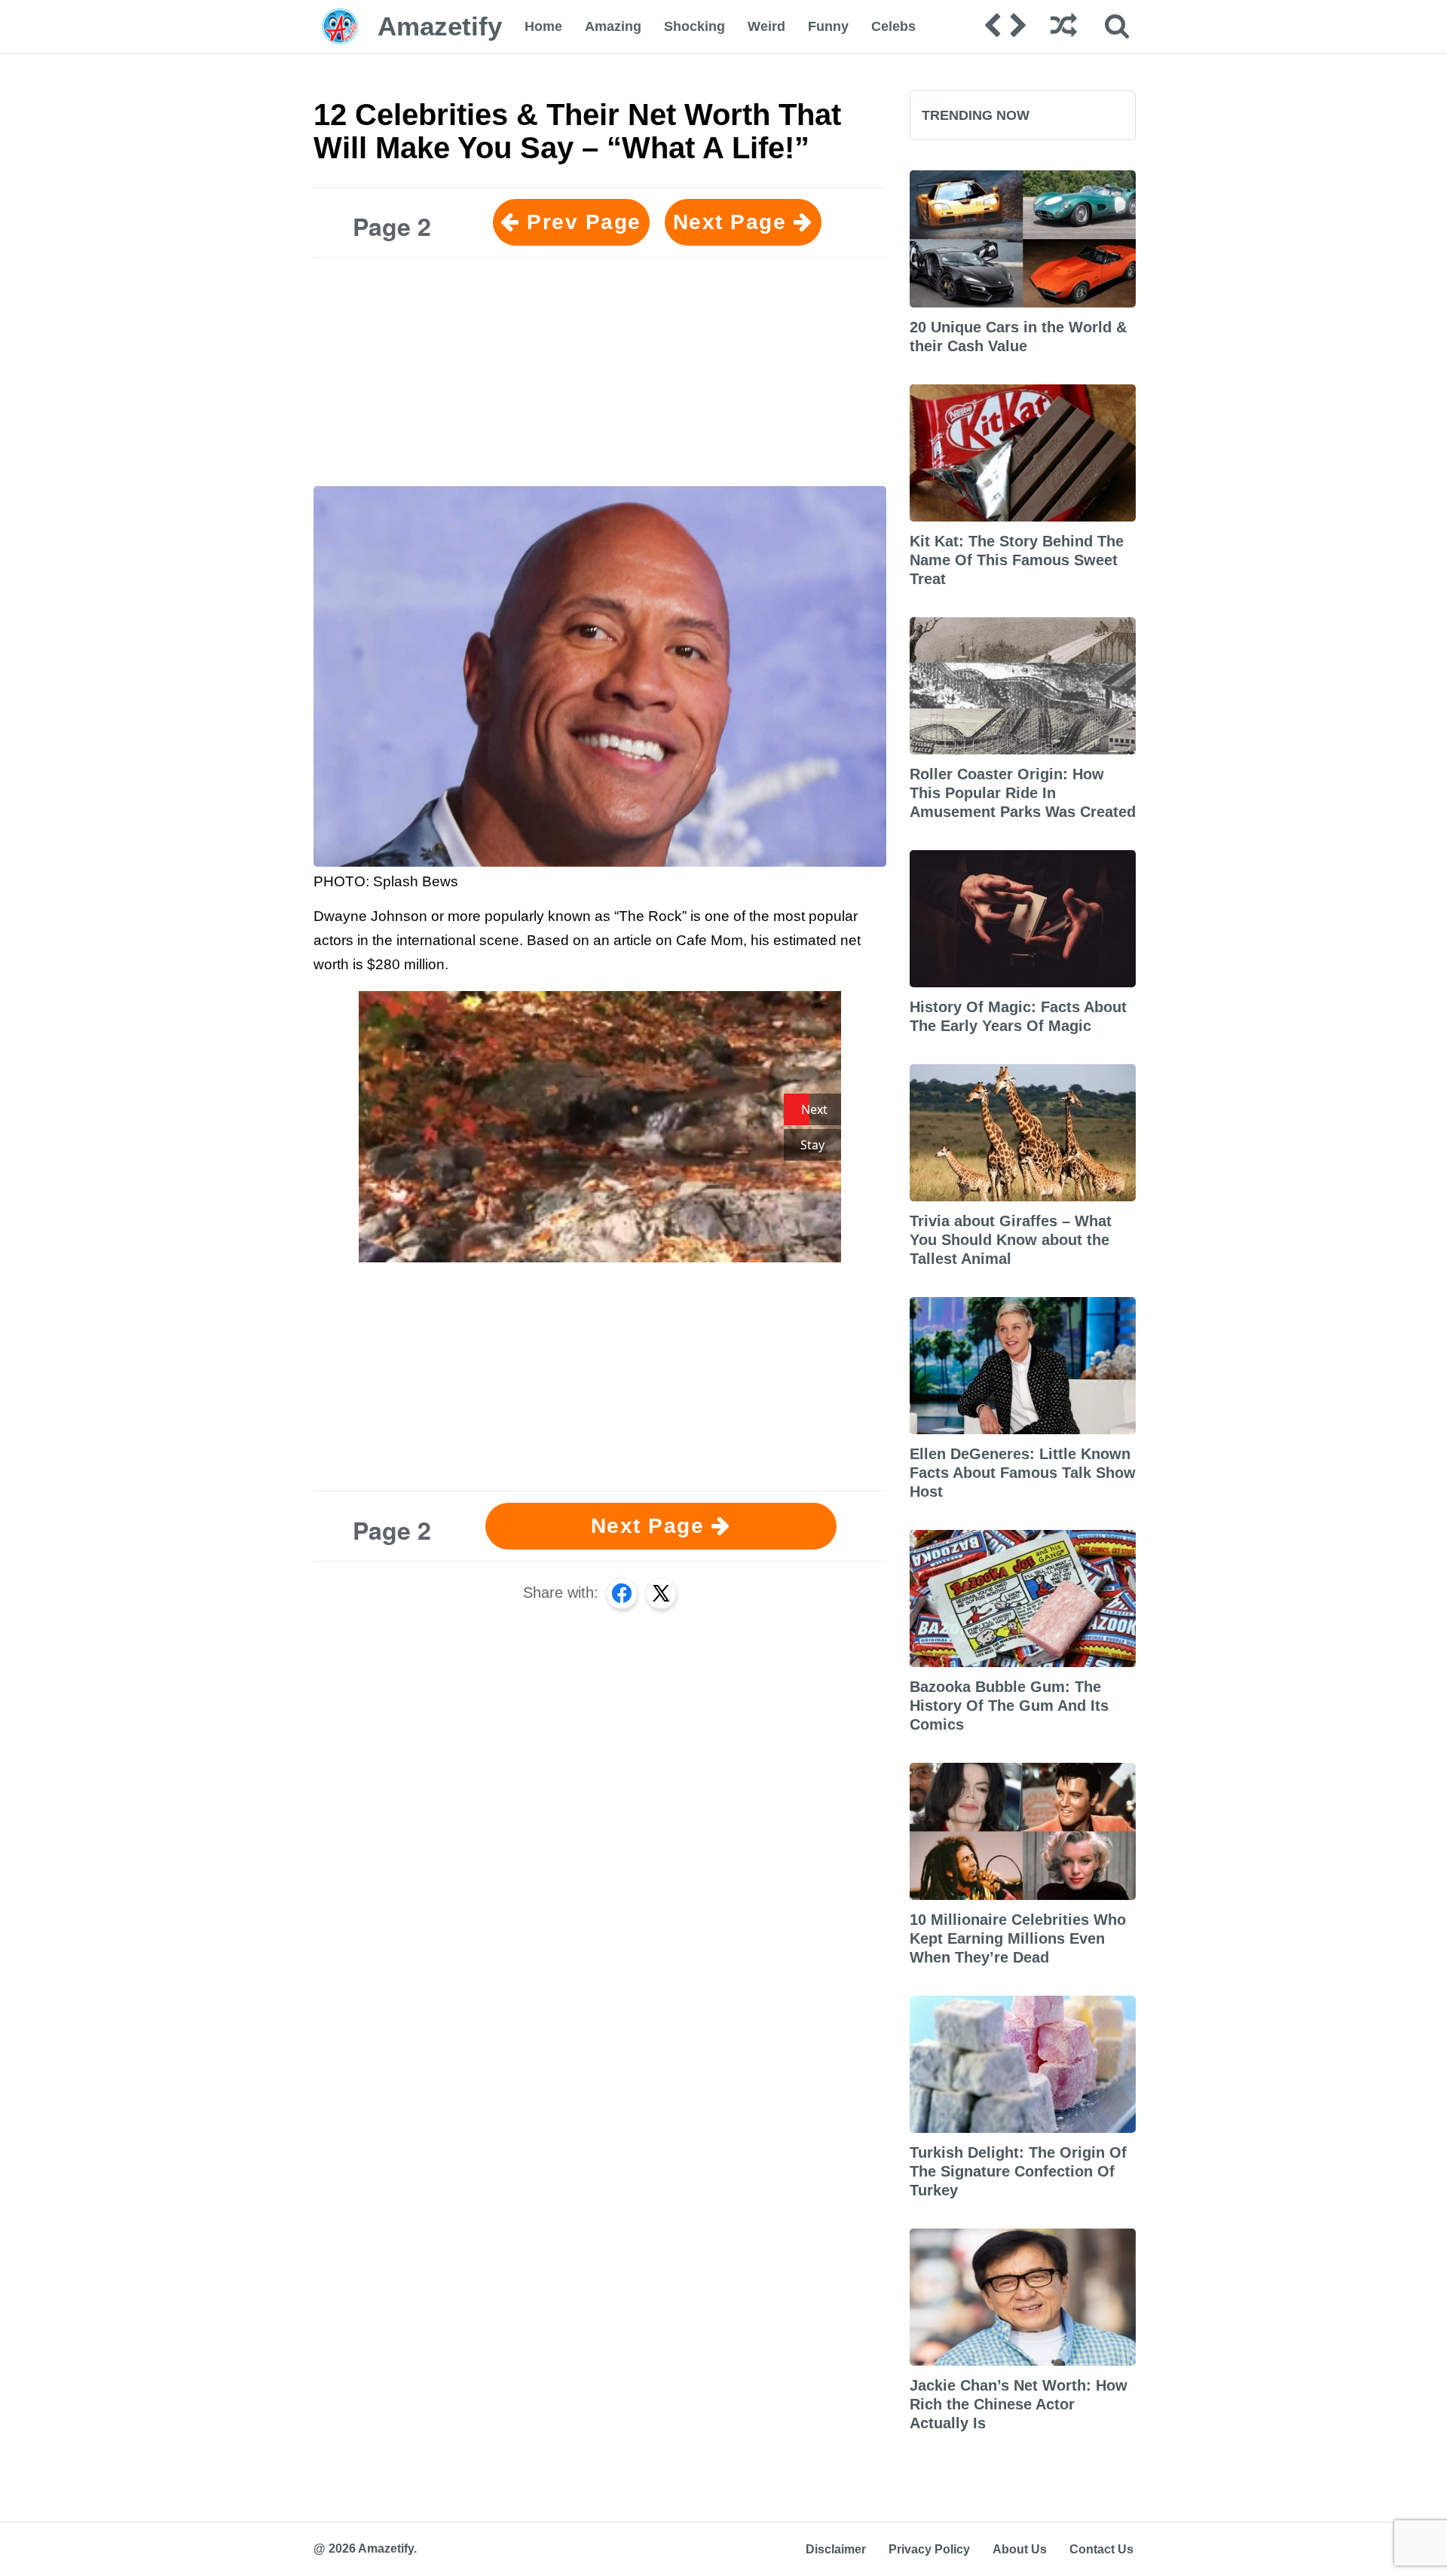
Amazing (613, 26)
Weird (766, 26)
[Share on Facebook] (622, 1593)
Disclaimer (836, 2549)
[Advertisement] (600, 375)
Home (543, 26)
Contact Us (1101, 2549)
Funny (828, 26)
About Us (1020, 2549)
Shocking (694, 26)
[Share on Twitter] (661, 1593)
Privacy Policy (929, 2549)
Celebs (893, 26)
